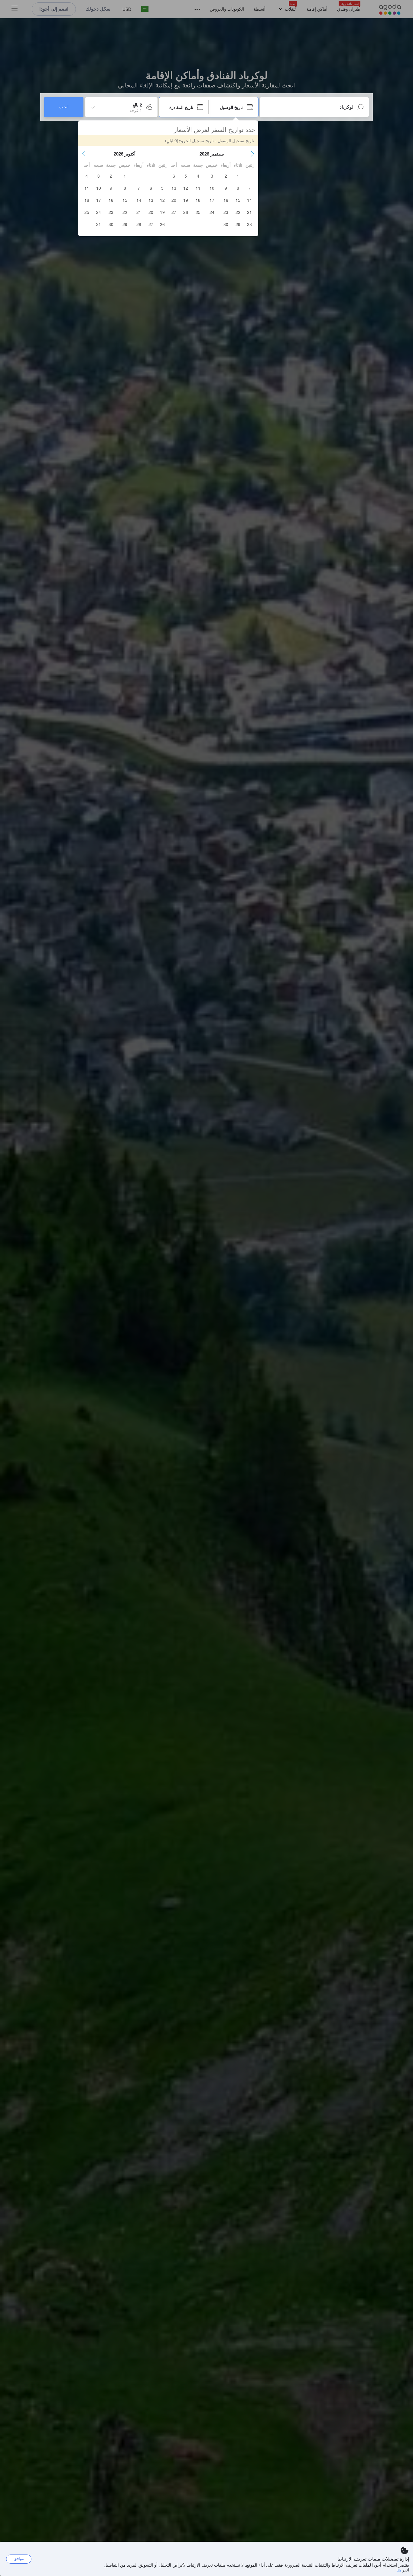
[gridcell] (238, 176)
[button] (252, 154)
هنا (399, 2570)
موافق (19, 2559)
